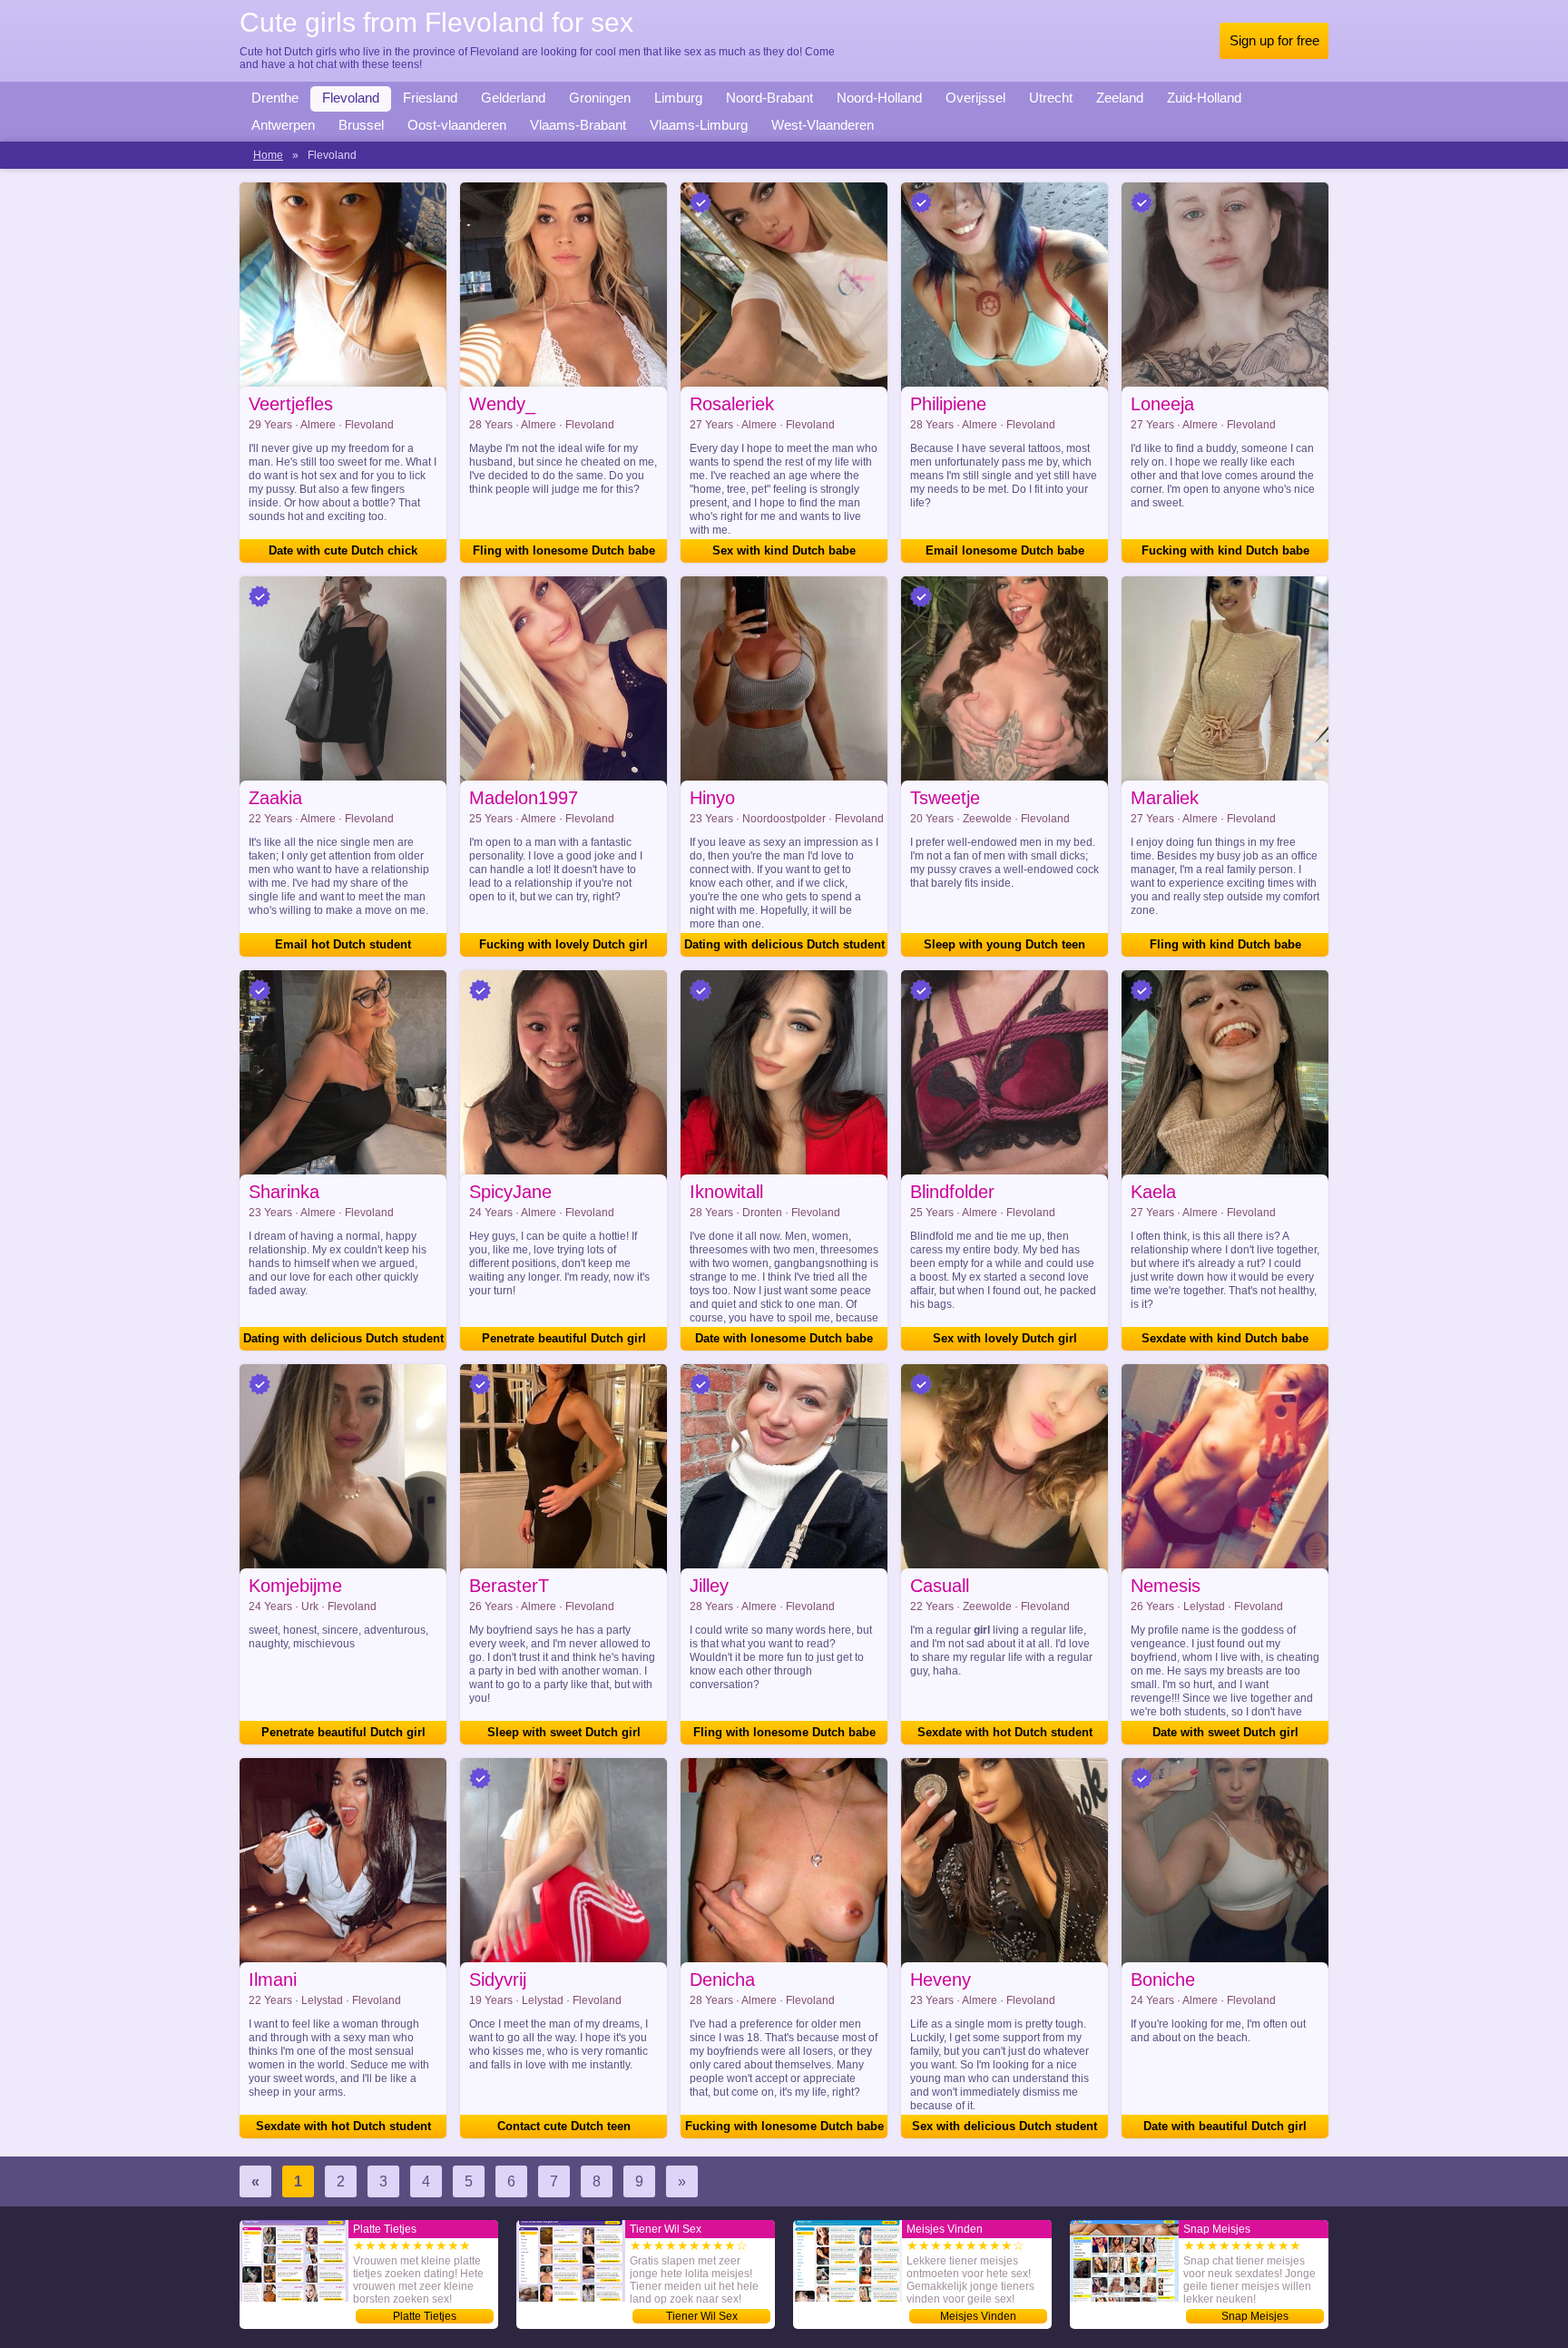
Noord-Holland (879, 98)
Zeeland (1120, 98)
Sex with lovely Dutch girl (1005, 1338)
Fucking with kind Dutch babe (1225, 550)
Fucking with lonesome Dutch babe (784, 2126)
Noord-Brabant (769, 98)
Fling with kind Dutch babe (1225, 944)
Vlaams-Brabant (578, 125)
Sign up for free (1274, 40)
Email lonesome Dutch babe (1005, 550)
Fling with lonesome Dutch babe (564, 550)
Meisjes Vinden (978, 2316)
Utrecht (1051, 98)
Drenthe (275, 98)
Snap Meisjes (1255, 2316)
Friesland (430, 98)
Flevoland (351, 98)
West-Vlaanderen (823, 125)
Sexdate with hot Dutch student (1005, 1732)
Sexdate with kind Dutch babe (1225, 1338)
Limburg (678, 98)
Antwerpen (283, 125)
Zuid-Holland (1204, 98)
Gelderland (513, 98)
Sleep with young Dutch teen (1004, 944)
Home (268, 155)
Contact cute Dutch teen (564, 2126)
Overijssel (975, 98)
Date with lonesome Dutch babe (784, 1338)
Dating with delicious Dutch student (784, 944)
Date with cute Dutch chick (343, 550)
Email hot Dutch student (343, 944)
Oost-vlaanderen (457, 125)
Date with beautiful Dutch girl (1225, 2126)
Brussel (361, 125)
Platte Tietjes (425, 2316)
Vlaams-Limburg (699, 125)
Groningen (600, 98)
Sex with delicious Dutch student (1004, 2126)
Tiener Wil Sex (702, 2316)
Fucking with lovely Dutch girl (563, 944)
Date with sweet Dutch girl (1225, 1732)
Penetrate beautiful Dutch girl (564, 1338)
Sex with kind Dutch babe (784, 550)
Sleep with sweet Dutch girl (564, 1732)
